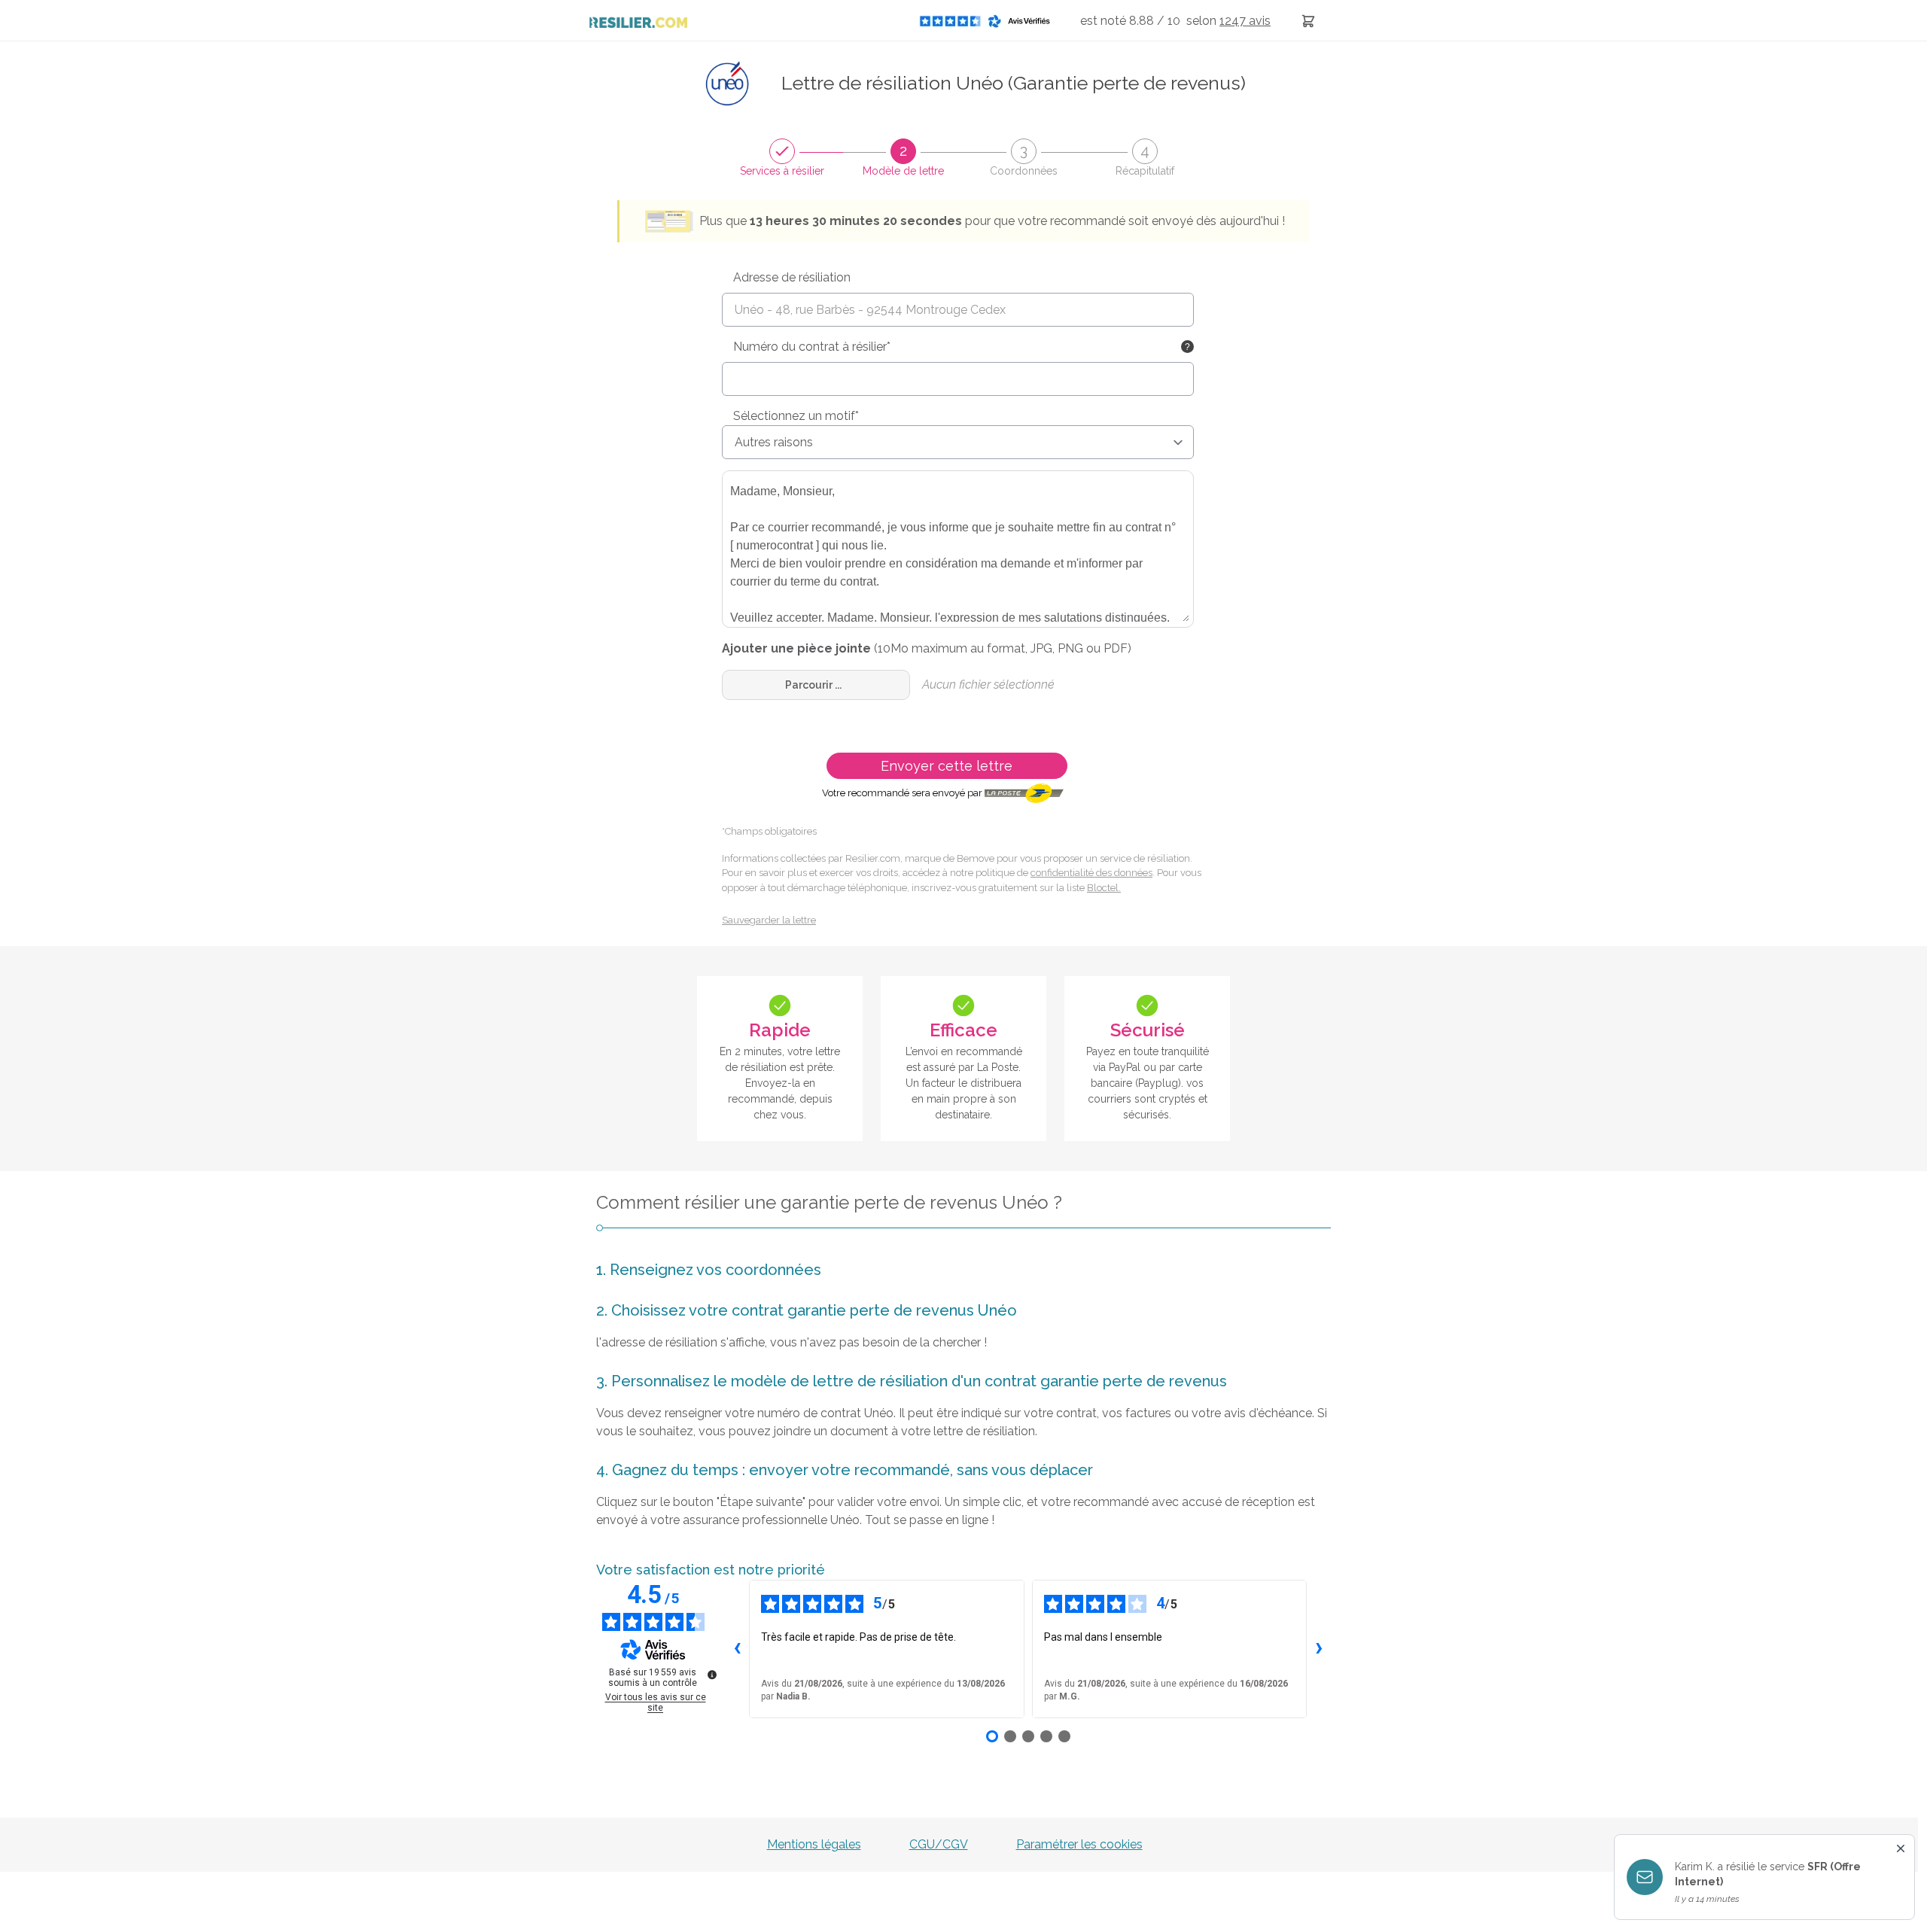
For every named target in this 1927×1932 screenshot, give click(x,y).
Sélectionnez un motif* (796, 416)
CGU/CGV (939, 1844)
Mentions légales (814, 1844)
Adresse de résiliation (792, 277)
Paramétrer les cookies (1079, 1844)
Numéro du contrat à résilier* (812, 347)
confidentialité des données (1091, 873)
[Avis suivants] (1319, 1649)
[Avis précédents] (737, 1649)
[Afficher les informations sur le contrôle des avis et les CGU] (712, 1675)
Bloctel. (1104, 888)
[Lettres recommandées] (1308, 21)
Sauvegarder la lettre (769, 920)
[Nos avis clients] (989, 21)
